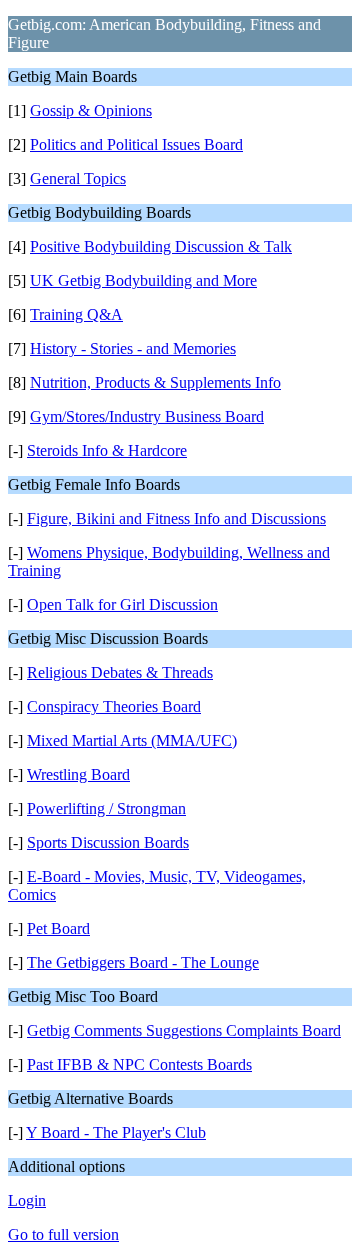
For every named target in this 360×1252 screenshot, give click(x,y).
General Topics (78, 178)
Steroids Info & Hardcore (107, 450)
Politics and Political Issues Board (136, 144)
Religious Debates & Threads (120, 672)
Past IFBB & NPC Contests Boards (139, 1064)
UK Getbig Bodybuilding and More (143, 280)
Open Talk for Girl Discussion (122, 604)
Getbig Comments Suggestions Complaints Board (184, 1030)
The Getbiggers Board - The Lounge (143, 962)
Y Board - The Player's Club (116, 1132)
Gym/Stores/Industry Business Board (147, 416)
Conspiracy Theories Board (114, 706)
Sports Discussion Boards (108, 842)
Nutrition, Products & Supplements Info (155, 382)
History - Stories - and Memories (133, 348)
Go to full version (63, 1234)
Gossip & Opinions (91, 110)
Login (27, 1200)
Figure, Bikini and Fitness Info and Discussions (176, 518)
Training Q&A (76, 314)
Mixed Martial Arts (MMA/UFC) (132, 740)
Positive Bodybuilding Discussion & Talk (161, 246)
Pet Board (58, 928)
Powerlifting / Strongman (106, 808)
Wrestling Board (78, 774)
